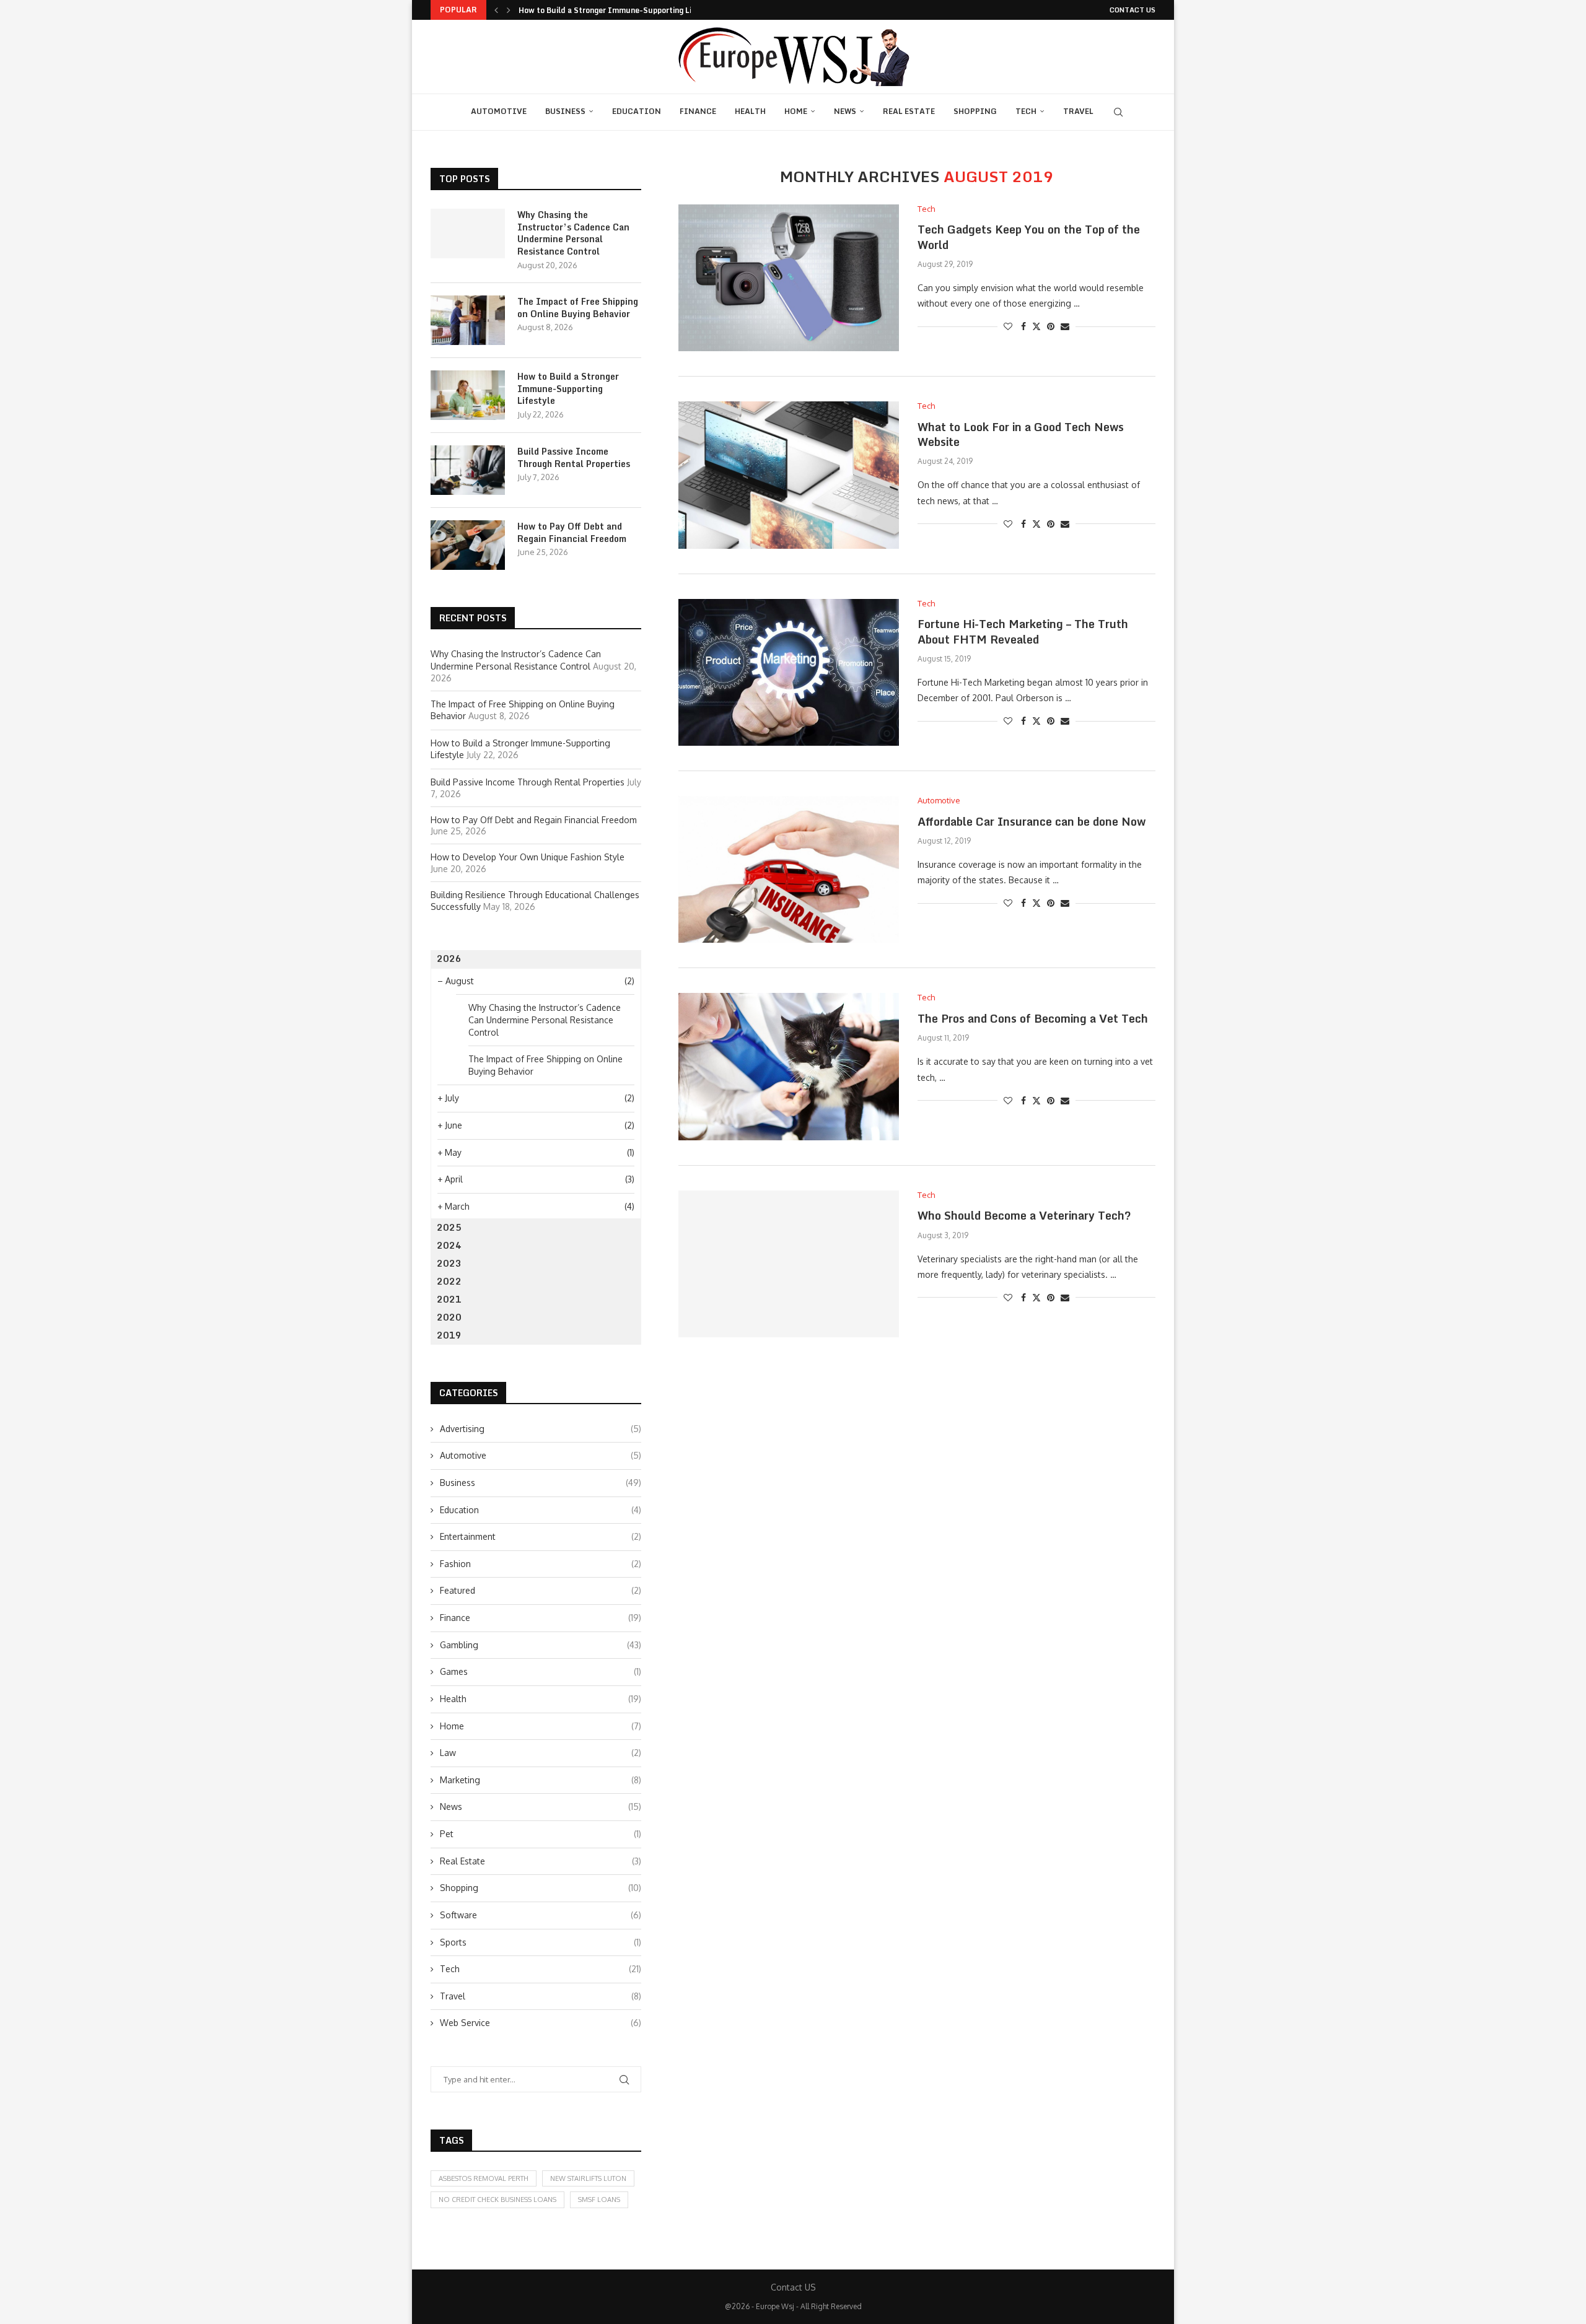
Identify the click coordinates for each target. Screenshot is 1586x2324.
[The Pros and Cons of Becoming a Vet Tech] (789, 1066)
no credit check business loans (497, 2199)
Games (541, 1671)
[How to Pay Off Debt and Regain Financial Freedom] (468, 545)
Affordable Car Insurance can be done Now (1032, 821)
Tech (1026, 111)
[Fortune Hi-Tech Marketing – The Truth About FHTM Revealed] (789, 672)
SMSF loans (599, 2199)
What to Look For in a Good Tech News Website (1021, 434)
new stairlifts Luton (588, 2178)
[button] (496, 10)
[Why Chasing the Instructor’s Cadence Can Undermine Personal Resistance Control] (468, 234)
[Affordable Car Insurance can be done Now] (789, 869)
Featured (541, 1590)
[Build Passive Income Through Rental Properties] (468, 470)
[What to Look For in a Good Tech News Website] (789, 475)
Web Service (541, 2023)
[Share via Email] (1065, 326)
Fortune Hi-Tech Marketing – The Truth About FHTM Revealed (1023, 631)
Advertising (541, 1429)
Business (565, 111)
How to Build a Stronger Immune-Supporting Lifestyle (618, 10)
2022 (449, 1281)
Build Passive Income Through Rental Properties (574, 457)
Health (750, 111)
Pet (541, 1834)
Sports (541, 1942)
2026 (449, 959)
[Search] (1118, 112)
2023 (449, 1263)
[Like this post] (1008, 326)
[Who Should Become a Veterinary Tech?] (789, 1264)
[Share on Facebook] (1023, 326)
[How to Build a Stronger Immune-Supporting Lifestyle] (468, 395)
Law (541, 1753)
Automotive (499, 111)
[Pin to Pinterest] (1051, 326)
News (845, 111)
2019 (449, 1335)
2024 (449, 1245)
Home (796, 111)
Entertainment (541, 1536)
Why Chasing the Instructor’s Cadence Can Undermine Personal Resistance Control (573, 233)
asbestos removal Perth (484, 2178)
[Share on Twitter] (1036, 326)
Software (541, 1915)
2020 (449, 1317)
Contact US (1133, 10)
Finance (698, 111)
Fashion (541, 1564)
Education (637, 111)
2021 (449, 1299)
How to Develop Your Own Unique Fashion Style (528, 857)
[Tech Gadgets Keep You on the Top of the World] (789, 278)
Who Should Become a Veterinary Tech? (1024, 1215)
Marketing (541, 1780)
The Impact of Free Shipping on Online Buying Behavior (578, 308)
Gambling (541, 1645)
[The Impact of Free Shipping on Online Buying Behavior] (468, 320)
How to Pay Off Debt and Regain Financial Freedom (572, 532)
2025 (449, 1227)
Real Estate (909, 111)
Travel (1078, 111)
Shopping (975, 111)
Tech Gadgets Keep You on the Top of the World (1029, 237)
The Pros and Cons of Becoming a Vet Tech (1033, 1018)
